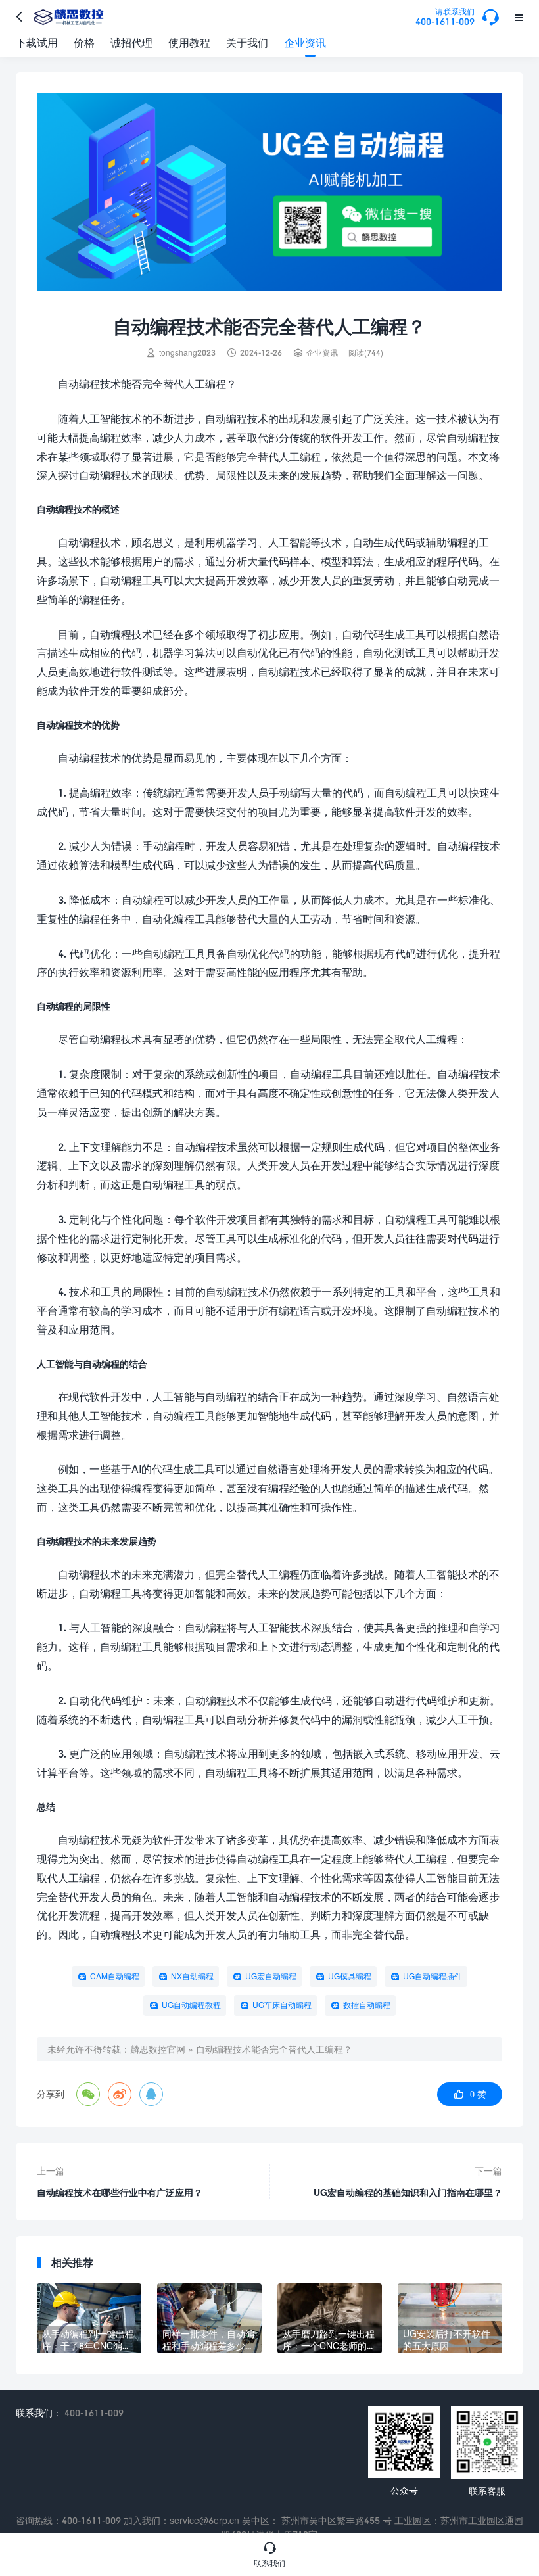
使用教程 (189, 42)
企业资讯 (305, 42)
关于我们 (247, 42)
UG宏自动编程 (271, 1976)
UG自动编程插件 (433, 1976)
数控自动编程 (367, 2005)
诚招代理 (131, 42)
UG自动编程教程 (191, 2005)
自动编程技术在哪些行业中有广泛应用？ (120, 2192)
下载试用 (37, 42)
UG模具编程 (350, 1976)
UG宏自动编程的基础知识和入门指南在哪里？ (408, 2192)
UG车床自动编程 (282, 2005)
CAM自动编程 (115, 1976)
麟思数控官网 (158, 2049)
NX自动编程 (192, 1976)
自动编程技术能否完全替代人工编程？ (274, 2049)
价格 (84, 42)
